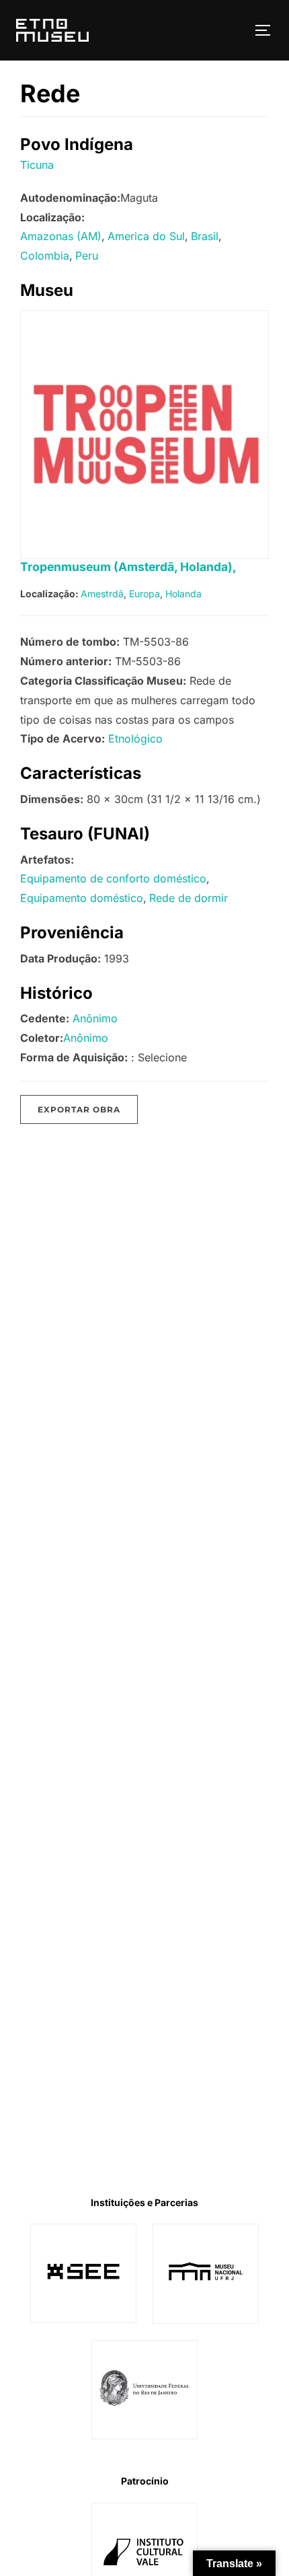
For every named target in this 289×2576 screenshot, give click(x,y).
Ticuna (37, 165)
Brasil (205, 236)
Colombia (45, 256)
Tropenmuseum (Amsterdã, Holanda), (128, 567)
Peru (87, 256)
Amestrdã (102, 594)
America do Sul (146, 236)
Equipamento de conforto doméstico (113, 878)
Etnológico (135, 738)
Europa (144, 594)
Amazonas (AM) (61, 236)
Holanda (183, 594)
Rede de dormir (189, 898)
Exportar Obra (79, 1109)
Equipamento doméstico (82, 898)
